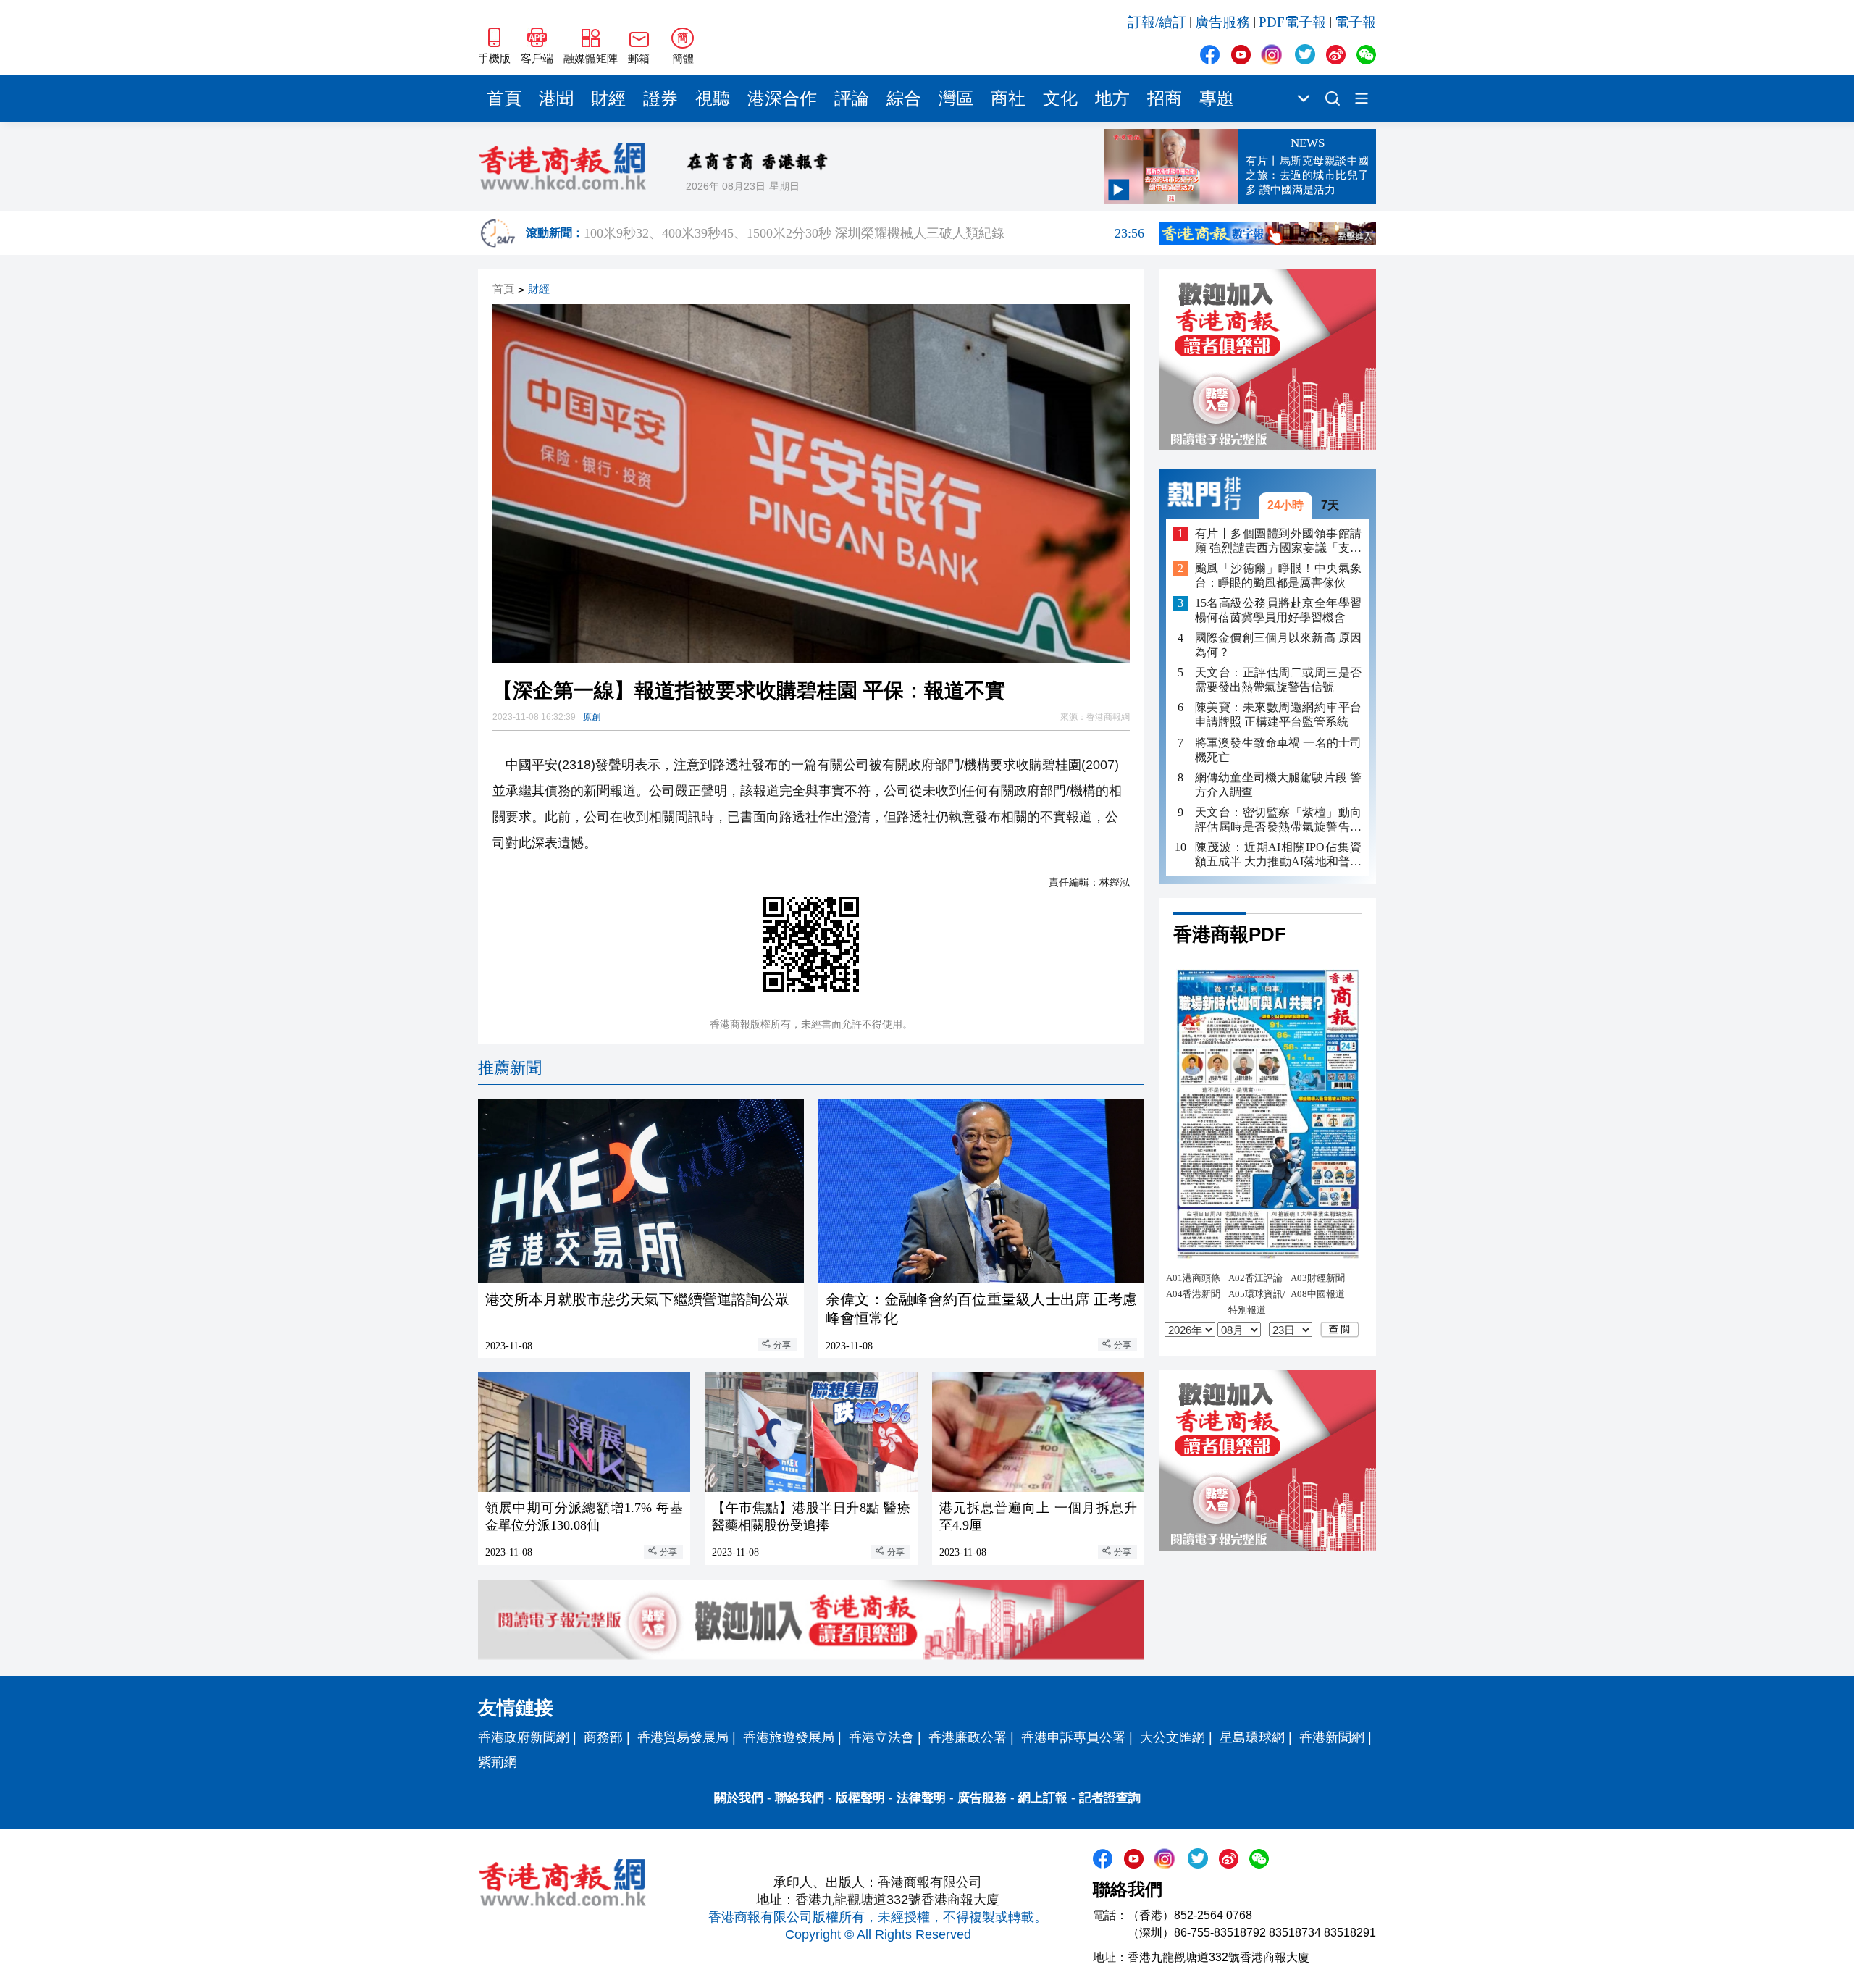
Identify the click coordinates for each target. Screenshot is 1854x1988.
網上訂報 (1043, 1798)
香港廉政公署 (968, 1737)
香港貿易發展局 (683, 1737)
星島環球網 (1252, 1737)
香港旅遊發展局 (789, 1737)
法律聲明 (921, 1798)
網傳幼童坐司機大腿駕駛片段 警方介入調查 (1278, 784)
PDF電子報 (1292, 22)
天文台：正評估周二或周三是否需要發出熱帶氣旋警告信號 (1278, 680)
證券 (660, 98)
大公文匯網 (1173, 1737)
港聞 (556, 98)
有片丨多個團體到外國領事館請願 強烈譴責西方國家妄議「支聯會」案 (1278, 541)
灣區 (956, 98)
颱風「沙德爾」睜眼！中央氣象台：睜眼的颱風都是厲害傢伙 (1278, 575)
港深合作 (782, 98)
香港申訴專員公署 (1073, 1737)
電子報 (1355, 22)
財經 (608, 98)
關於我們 (739, 1798)
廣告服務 (1222, 22)
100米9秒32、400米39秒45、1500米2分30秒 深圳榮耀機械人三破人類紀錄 (864, 233)
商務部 (603, 1737)
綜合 (904, 98)
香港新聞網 (1332, 1737)
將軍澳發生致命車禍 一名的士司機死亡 (1278, 749)
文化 (1060, 98)
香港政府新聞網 (524, 1737)
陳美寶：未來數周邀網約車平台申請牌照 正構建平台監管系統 (1278, 714)
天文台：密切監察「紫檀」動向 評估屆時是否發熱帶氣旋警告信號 (1278, 819)
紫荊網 (498, 1762)
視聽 (713, 98)
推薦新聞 (510, 1068)
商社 (1008, 98)
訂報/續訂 (1157, 22)
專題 (1217, 98)
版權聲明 (860, 1798)
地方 (1112, 98)
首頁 (504, 98)
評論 (852, 98)
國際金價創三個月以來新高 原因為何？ (1278, 645)
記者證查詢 (1110, 1798)
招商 (1165, 98)
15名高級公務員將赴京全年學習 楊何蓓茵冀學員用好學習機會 (1278, 610)
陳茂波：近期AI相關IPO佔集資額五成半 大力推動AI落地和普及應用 (1278, 854)
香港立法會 (881, 1737)
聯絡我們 (800, 1798)
